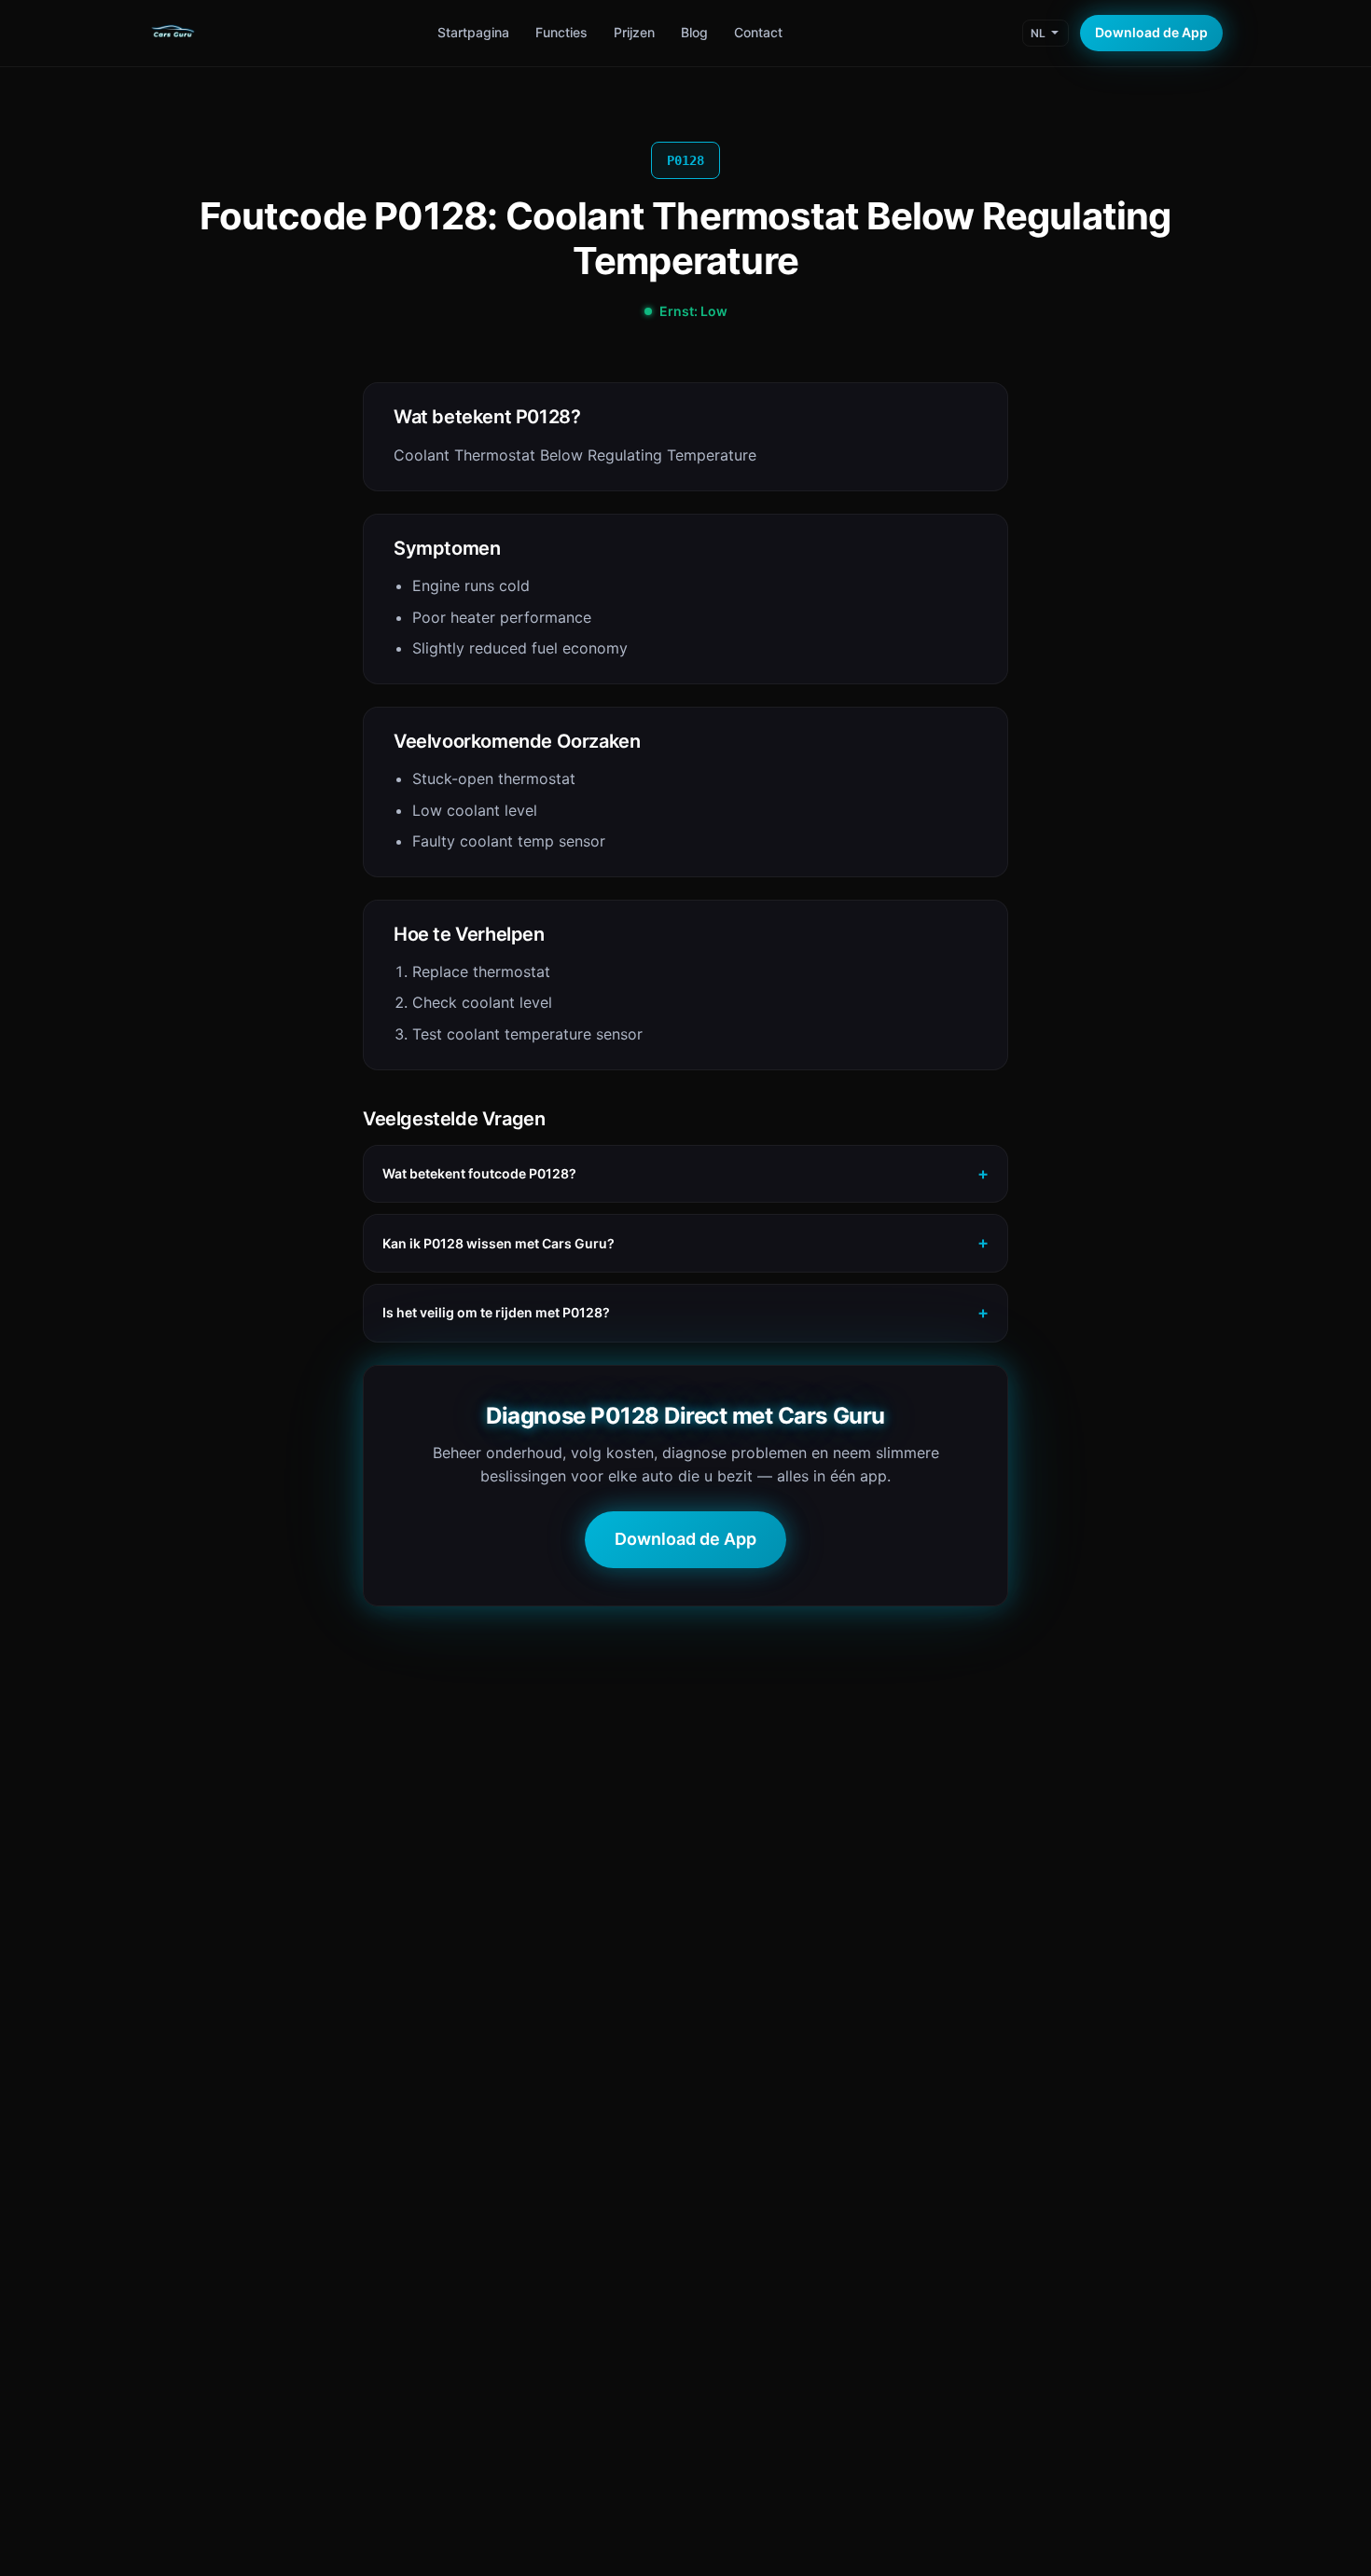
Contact (758, 32)
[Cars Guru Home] (173, 34)
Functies (561, 32)
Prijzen (634, 32)
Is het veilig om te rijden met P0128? (496, 1312)
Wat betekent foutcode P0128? (479, 1173)
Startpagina (473, 32)
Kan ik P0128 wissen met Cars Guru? (499, 1243)
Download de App (1151, 32)
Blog (694, 32)
